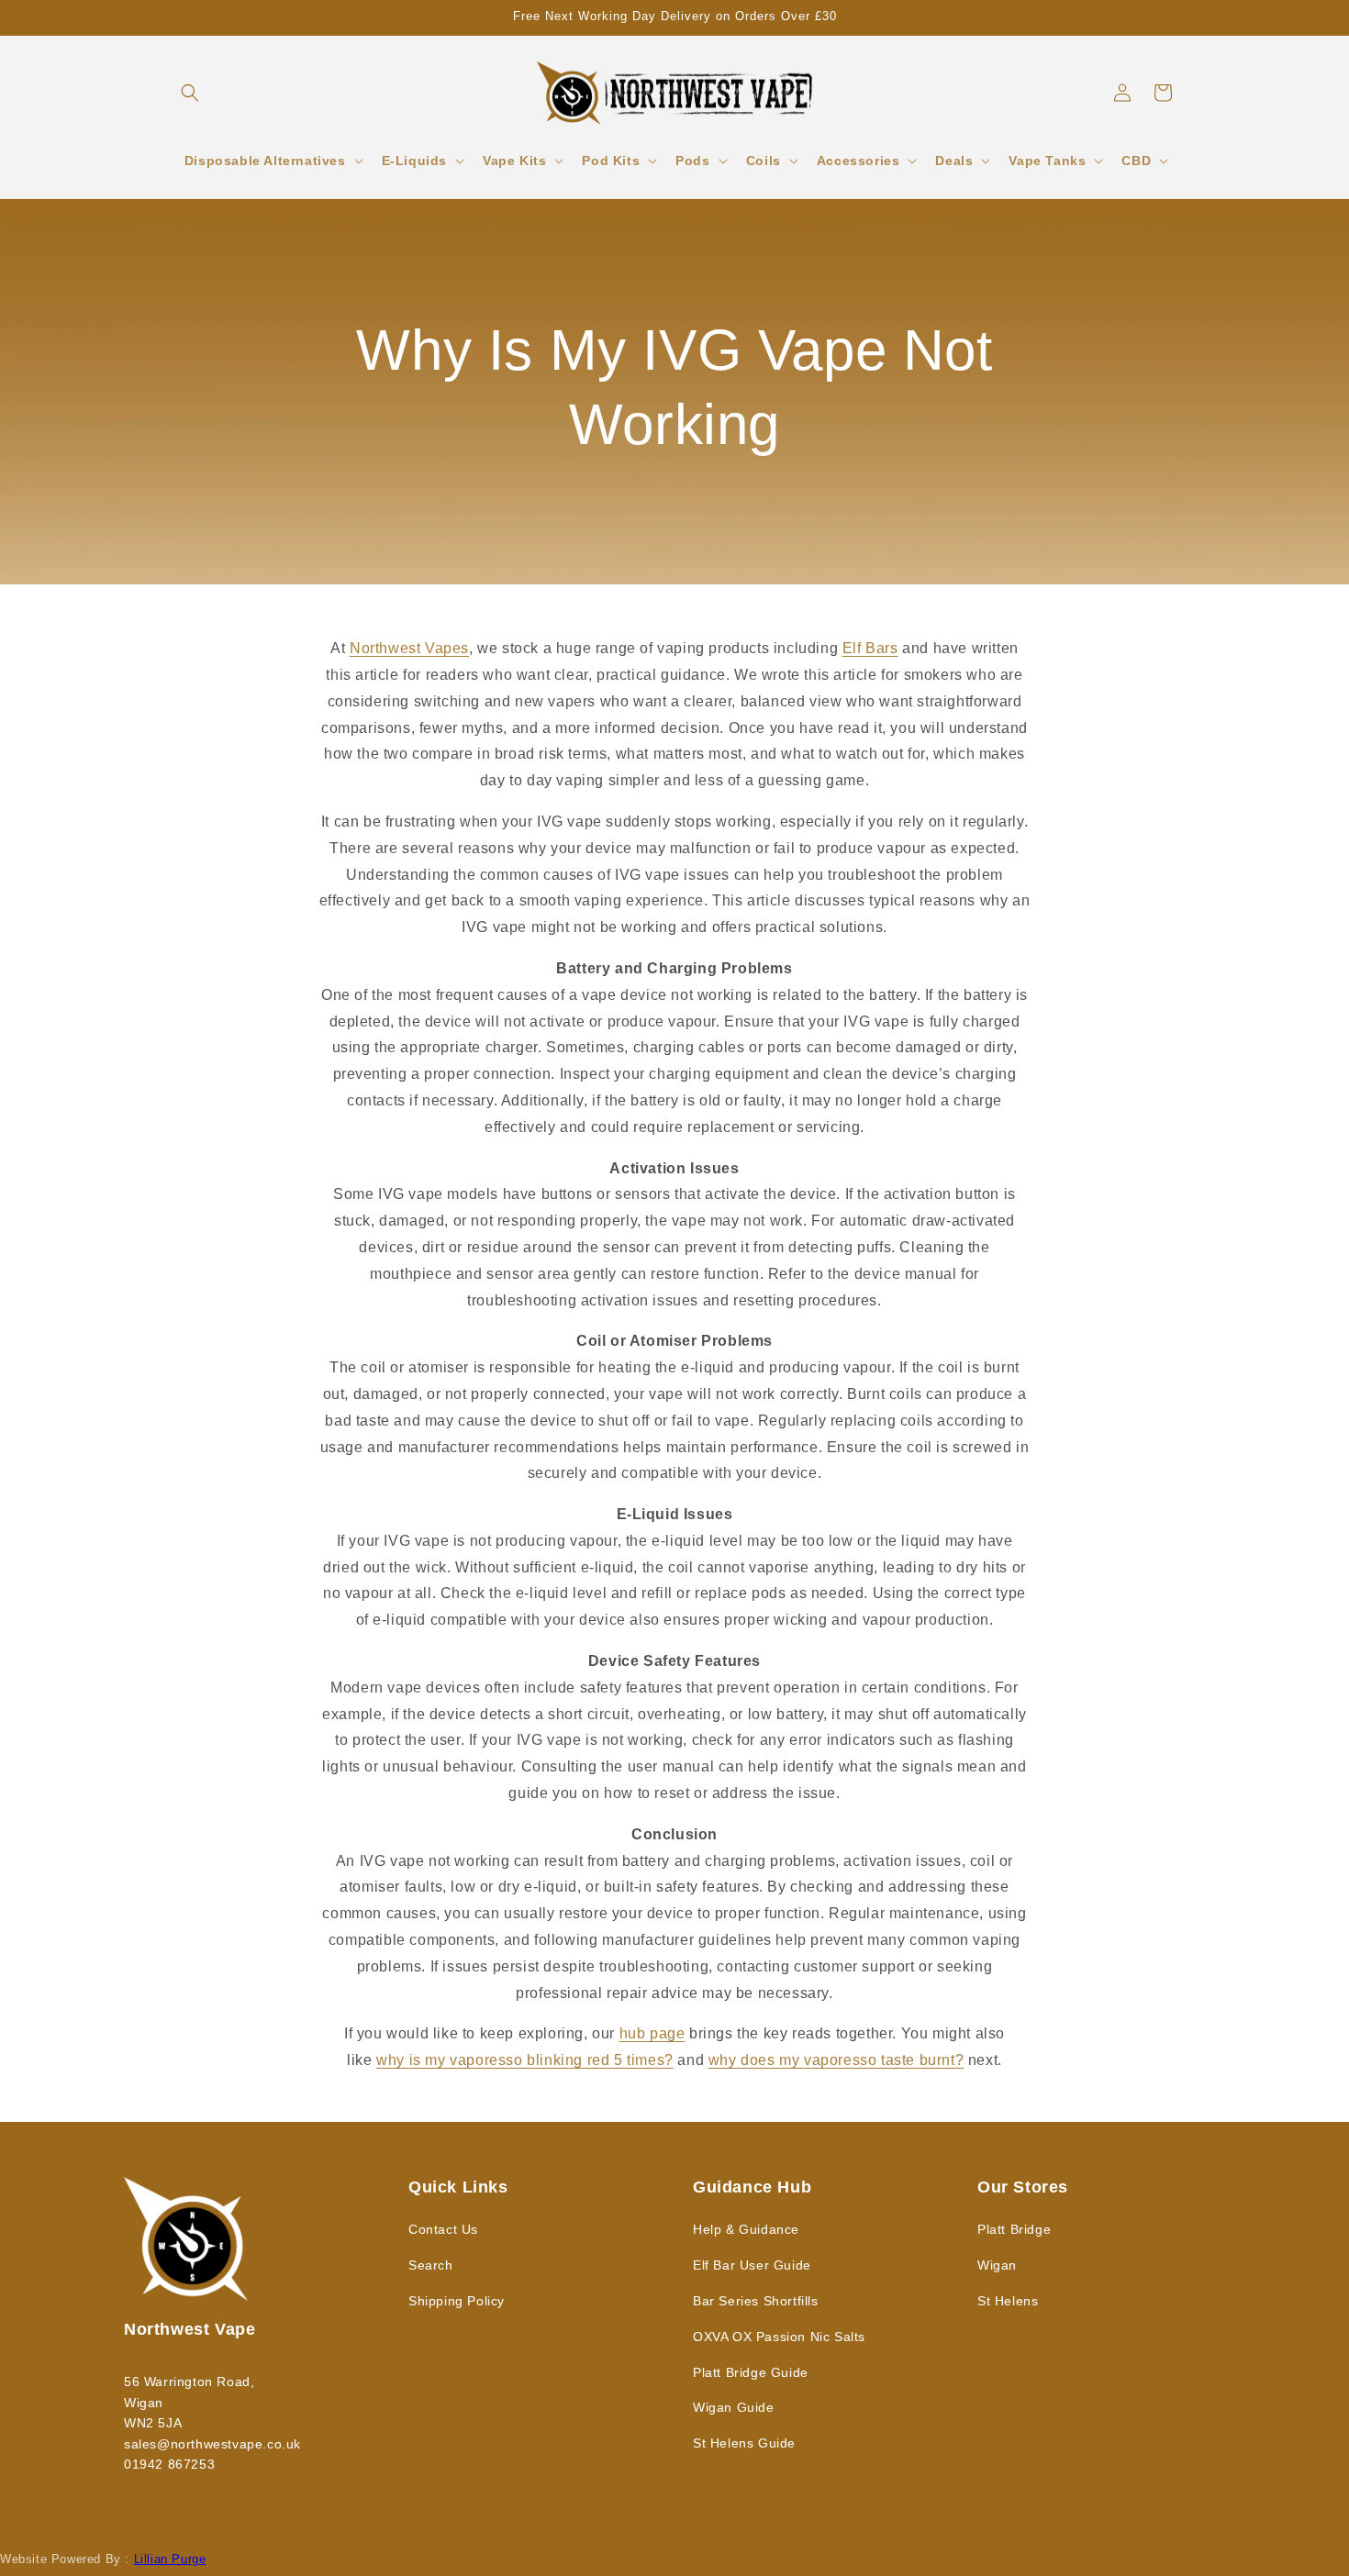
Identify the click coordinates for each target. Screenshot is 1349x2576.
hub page (652, 2033)
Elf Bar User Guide (752, 2265)
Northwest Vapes (409, 648)
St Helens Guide (744, 2443)
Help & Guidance (746, 2229)
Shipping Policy (457, 2301)
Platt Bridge (1014, 2229)
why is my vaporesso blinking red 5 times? (525, 2060)
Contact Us (443, 2229)
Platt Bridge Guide (751, 2372)
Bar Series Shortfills (756, 2301)
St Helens (1008, 2301)
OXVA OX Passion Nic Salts (779, 2337)
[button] (190, 93)
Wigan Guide (734, 2407)
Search (431, 2265)
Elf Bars (870, 648)
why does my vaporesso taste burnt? (836, 2060)
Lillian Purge (170, 2559)
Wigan (997, 2265)
